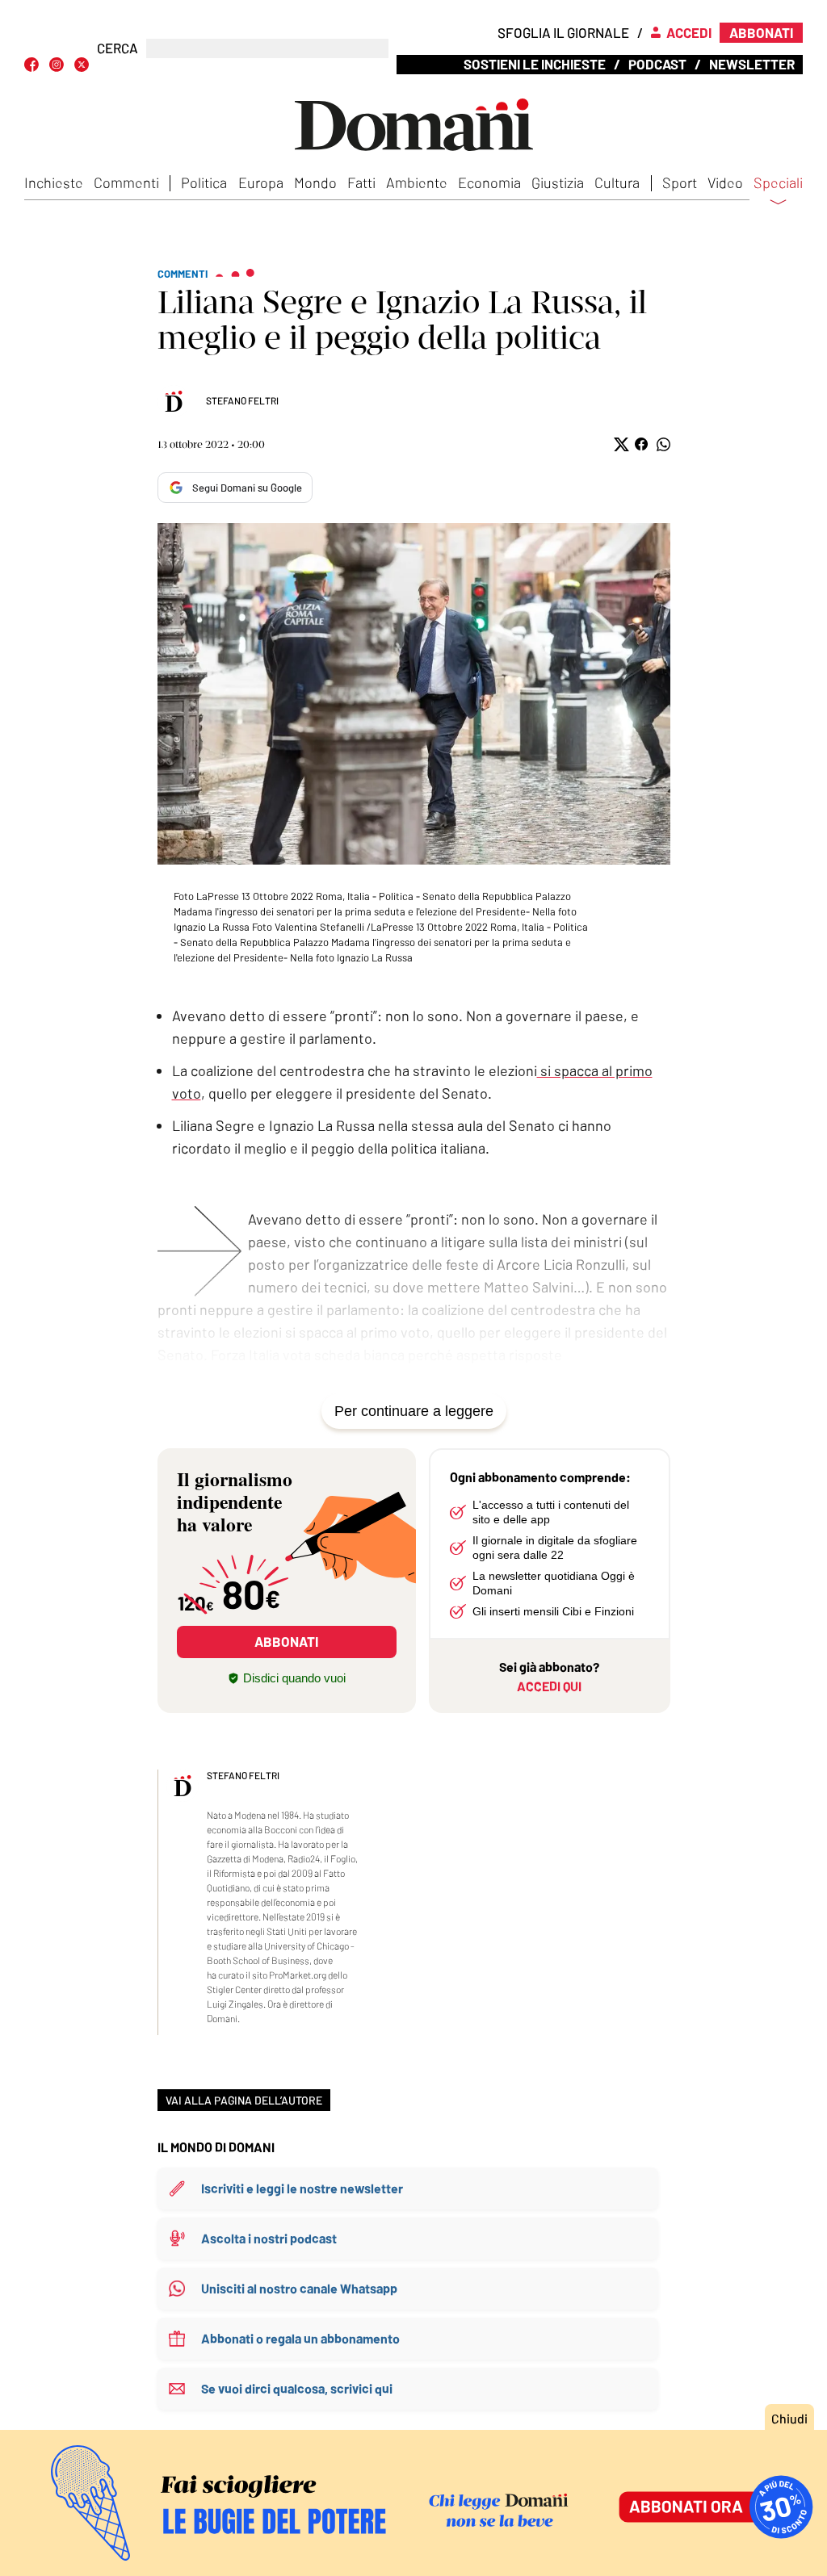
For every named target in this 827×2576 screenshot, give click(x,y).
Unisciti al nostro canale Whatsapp (299, 2288)
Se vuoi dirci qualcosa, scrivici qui (297, 2388)
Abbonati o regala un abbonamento (300, 2338)
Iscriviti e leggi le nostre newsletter (302, 2188)
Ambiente (417, 182)
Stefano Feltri (242, 400)
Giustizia (558, 182)
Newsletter (752, 64)
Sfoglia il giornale (563, 32)
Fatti (361, 182)
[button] (620, 444)
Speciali (778, 183)
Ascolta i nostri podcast (269, 2238)
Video (725, 182)
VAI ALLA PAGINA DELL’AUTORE (244, 2100)
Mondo (315, 182)
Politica (204, 182)
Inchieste (54, 182)
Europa (261, 182)
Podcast (657, 64)
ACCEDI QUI (549, 1686)
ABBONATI (286, 1641)
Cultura (617, 182)
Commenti (126, 182)
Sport (680, 182)
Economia (489, 182)
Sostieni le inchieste (535, 64)
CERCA (118, 48)
